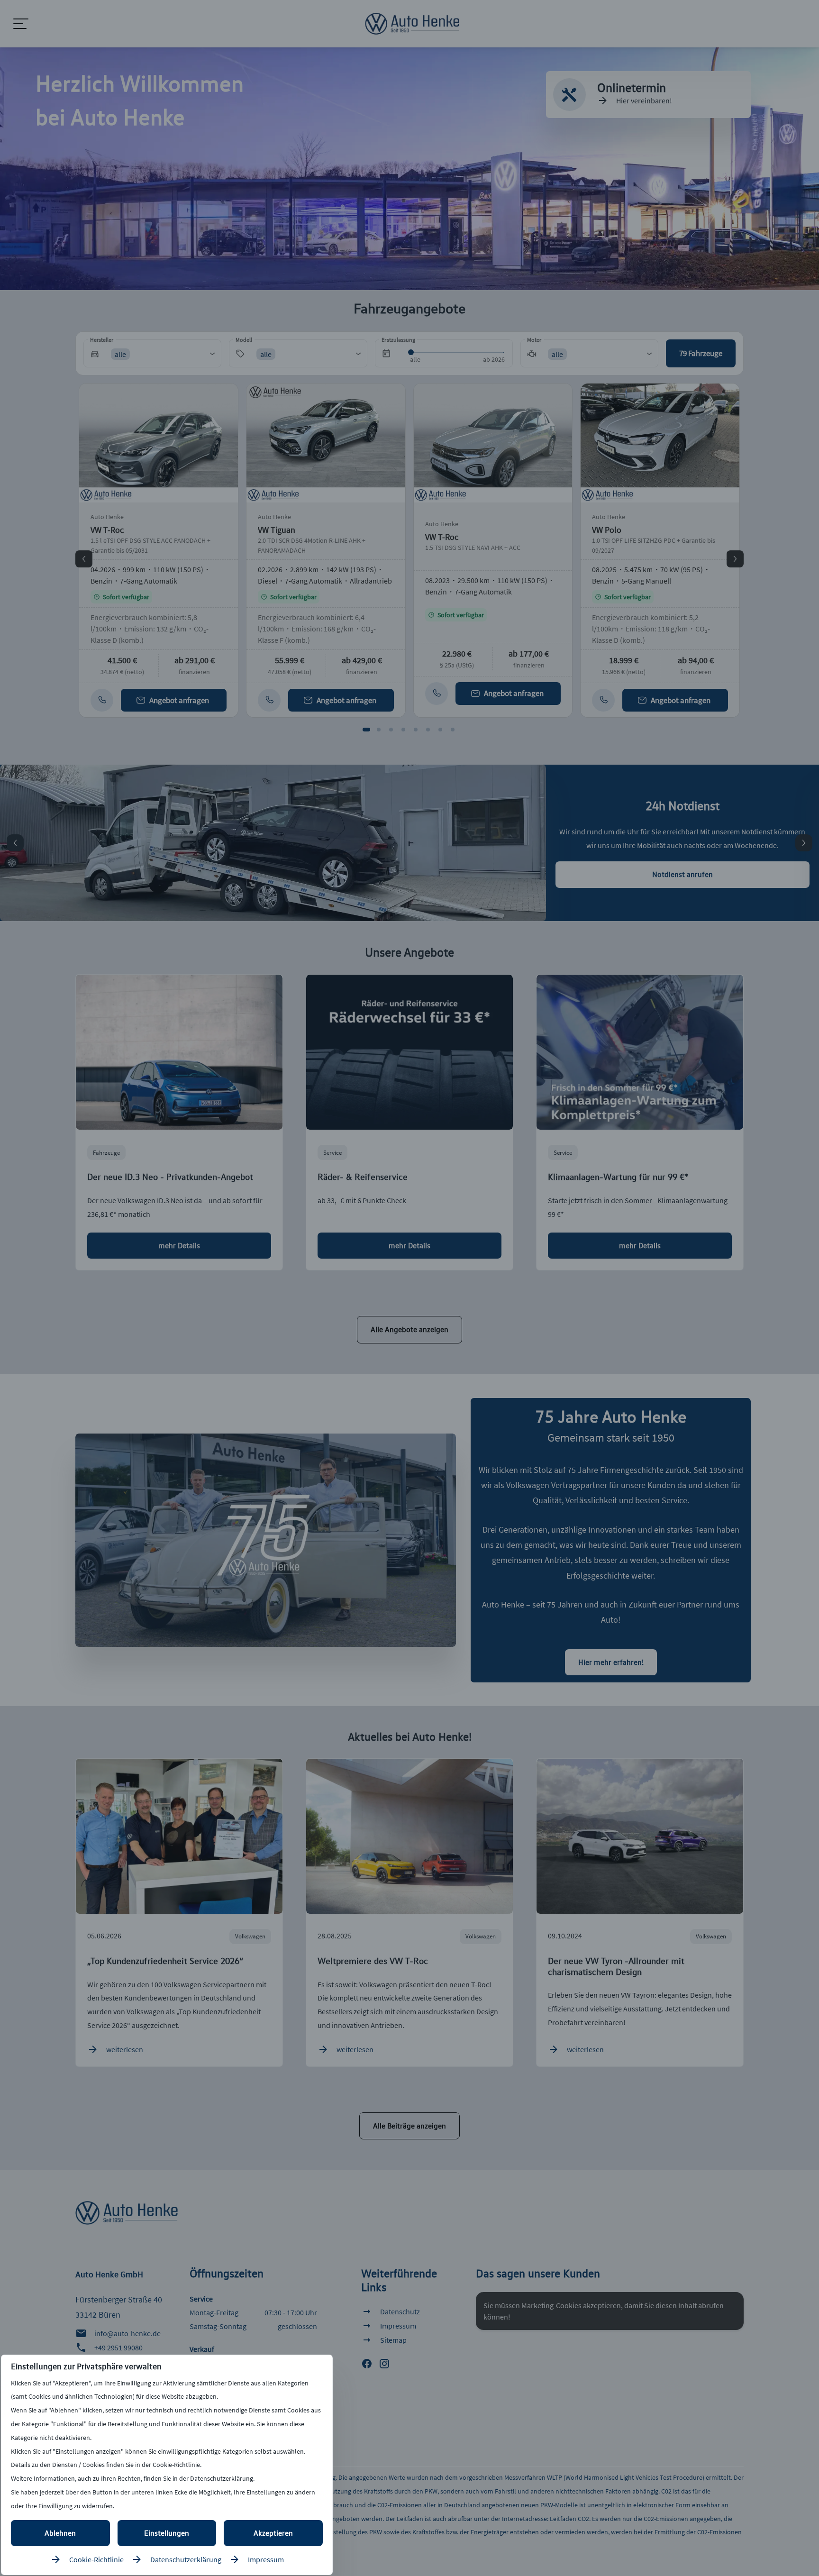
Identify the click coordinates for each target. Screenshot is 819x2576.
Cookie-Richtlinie (96, 2559)
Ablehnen (60, 2533)
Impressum (266, 2559)
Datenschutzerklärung (186, 2559)
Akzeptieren (273, 2533)
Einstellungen (167, 2533)
